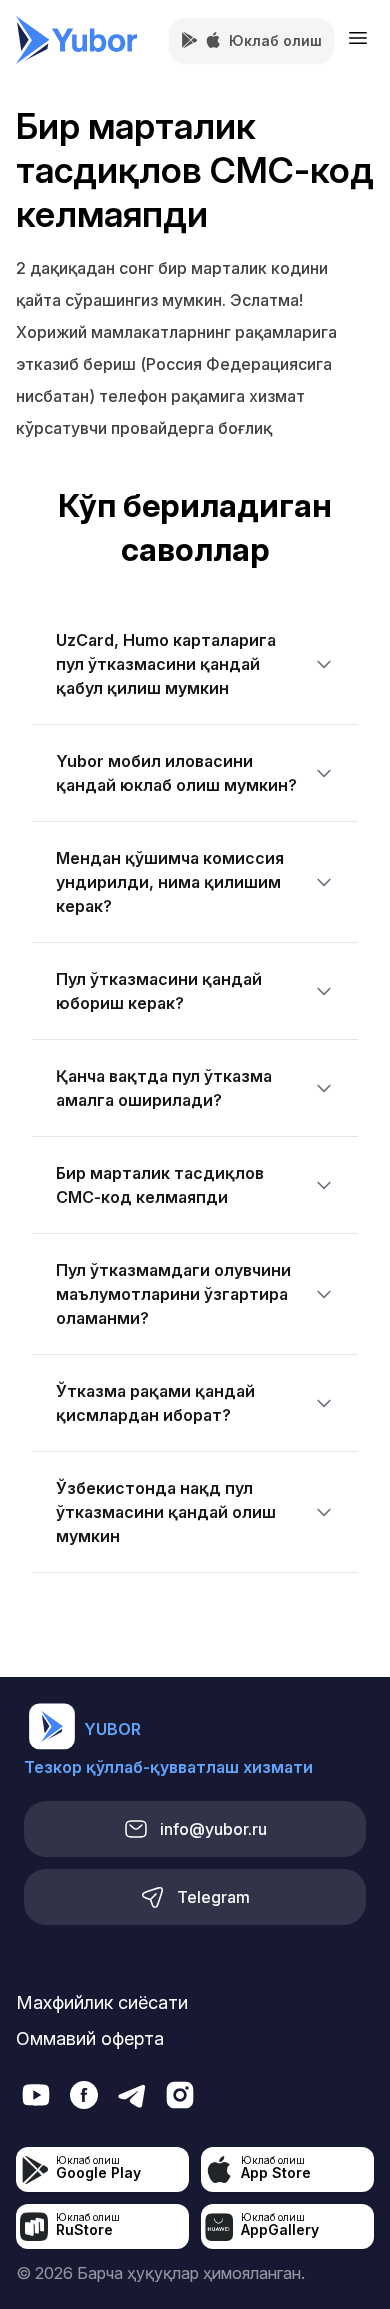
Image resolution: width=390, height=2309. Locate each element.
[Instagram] (180, 2095)
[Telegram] (36, 2095)
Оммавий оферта (90, 2038)
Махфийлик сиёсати (102, 2002)
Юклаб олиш (275, 40)
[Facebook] (84, 2095)
